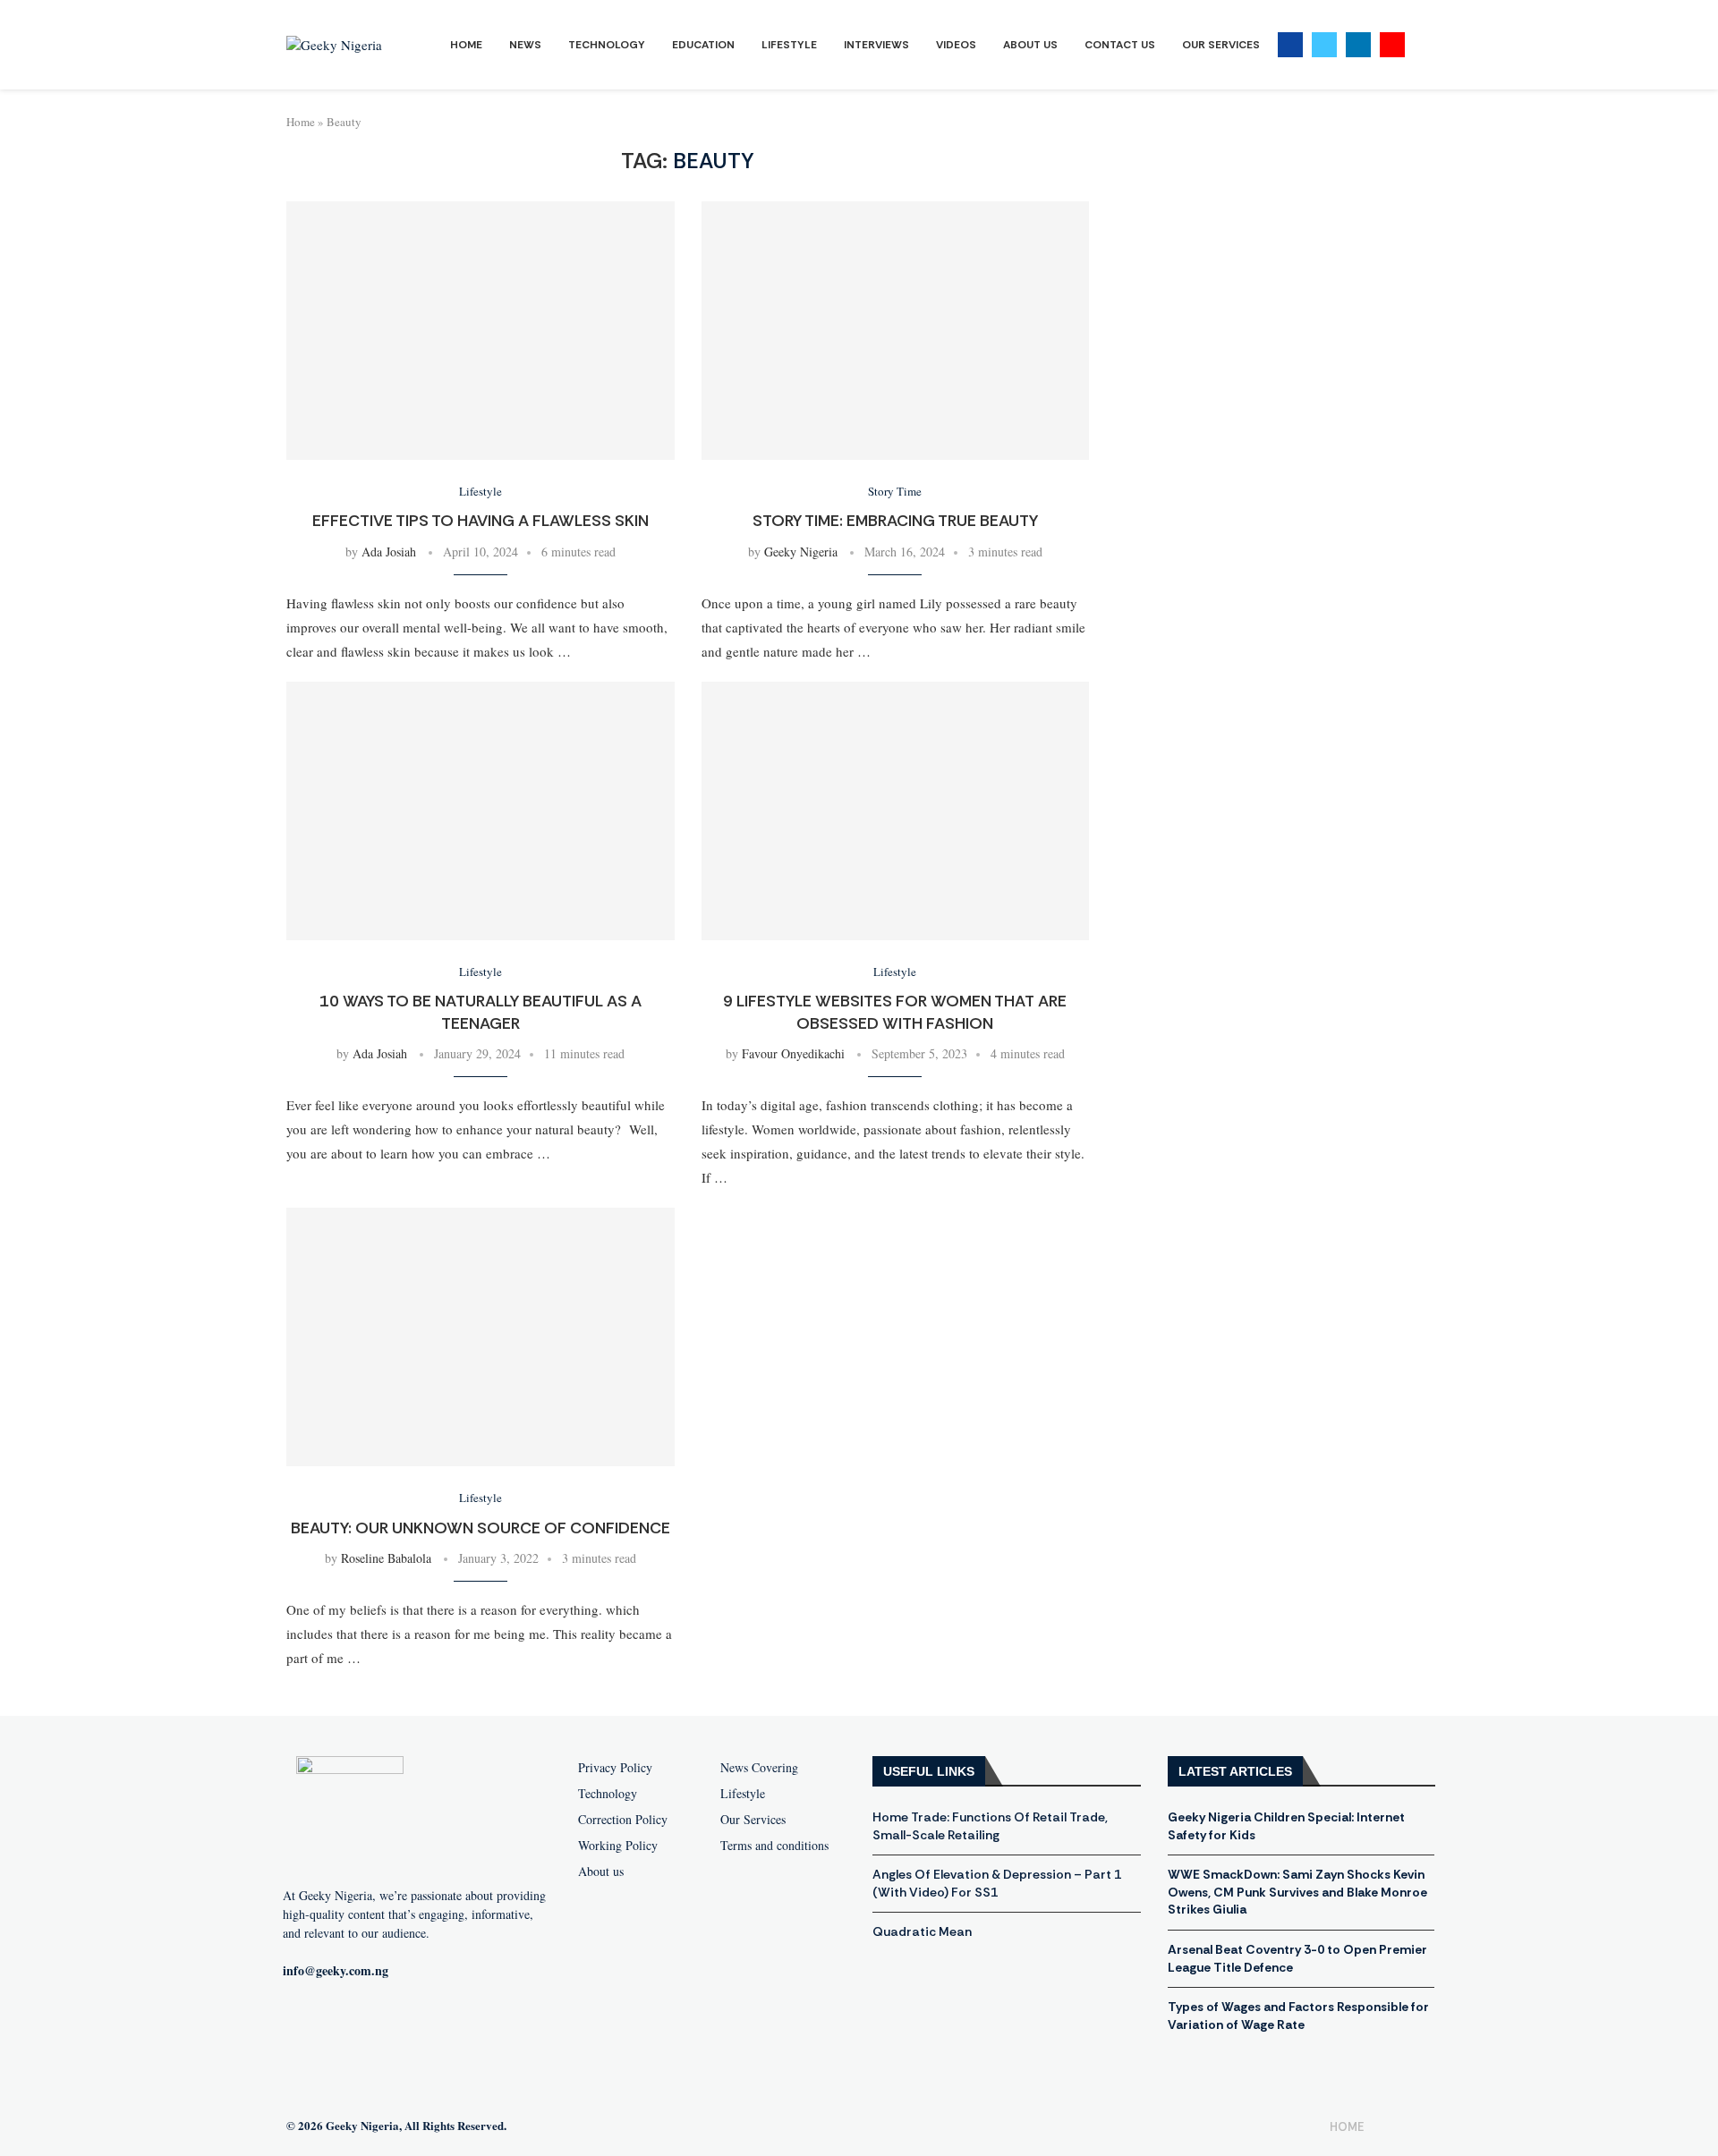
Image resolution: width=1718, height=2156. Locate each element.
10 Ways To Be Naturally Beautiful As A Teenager (481, 1012)
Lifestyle (789, 45)
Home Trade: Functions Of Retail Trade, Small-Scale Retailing (990, 1826)
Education (703, 45)
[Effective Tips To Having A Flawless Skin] (481, 331)
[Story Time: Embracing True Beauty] (896, 331)
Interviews (876, 45)
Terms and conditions (774, 1846)
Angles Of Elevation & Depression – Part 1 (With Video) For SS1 (997, 1883)
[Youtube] (1392, 45)
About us (601, 1872)
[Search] (1423, 45)
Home (466, 45)
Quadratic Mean (922, 1931)
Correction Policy (623, 1820)
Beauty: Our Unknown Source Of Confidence (481, 1528)
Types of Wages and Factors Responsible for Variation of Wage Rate (1298, 2016)
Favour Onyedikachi (793, 1053)
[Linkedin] (1358, 45)
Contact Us (1120, 45)
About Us (1030, 45)
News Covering (759, 1768)
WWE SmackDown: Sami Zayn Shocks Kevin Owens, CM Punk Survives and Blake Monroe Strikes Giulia (1297, 1892)
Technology (607, 45)
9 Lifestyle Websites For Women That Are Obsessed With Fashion (895, 1012)
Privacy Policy (615, 1768)
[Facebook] (1290, 45)
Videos (956, 45)
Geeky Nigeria (801, 552)
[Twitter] (1324, 45)
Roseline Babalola (386, 1558)
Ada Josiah (389, 552)
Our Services (1221, 45)
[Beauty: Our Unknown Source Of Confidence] (481, 1337)
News (525, 45)
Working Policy (618, 1846)
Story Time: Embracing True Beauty (895, 521)
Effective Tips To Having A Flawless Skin (481, 521)
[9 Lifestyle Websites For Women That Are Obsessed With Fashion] (896, 811)
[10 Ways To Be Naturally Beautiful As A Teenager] (481, 811)
